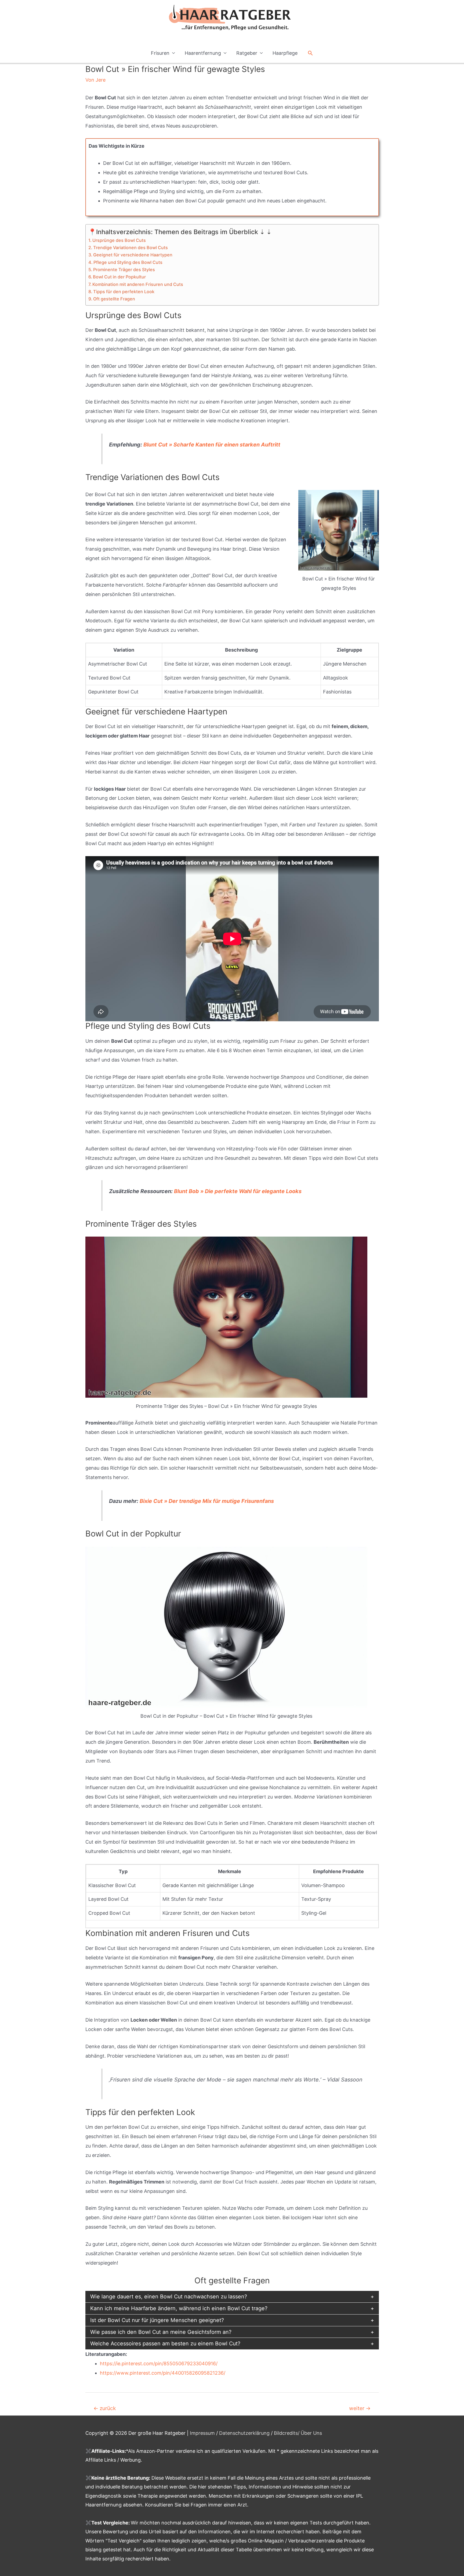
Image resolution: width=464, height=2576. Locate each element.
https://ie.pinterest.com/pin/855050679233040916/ (159, 2364)
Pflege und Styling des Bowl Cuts (128, 262)
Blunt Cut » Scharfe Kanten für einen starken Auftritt (212, 445)
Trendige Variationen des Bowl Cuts (130, 248)
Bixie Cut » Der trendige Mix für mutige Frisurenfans (207, 1501)
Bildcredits (286, 2433)
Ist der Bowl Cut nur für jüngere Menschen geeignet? (157, 2320)
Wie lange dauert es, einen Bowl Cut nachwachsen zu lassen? (169, 2297)
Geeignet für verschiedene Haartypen (133, 255)
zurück (105, 2408)
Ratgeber (247, 53)
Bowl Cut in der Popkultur (119, 277)
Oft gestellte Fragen (114, 299)
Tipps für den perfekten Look (124, 292)
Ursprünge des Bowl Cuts (119, 240)
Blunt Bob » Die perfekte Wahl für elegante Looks (238, 1191)
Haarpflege (285, 53)
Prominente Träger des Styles (124, 270)
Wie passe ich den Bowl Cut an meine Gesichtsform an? (161, 2332)
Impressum (202, 2433)
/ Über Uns (310, 2433)
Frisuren (160, 53)
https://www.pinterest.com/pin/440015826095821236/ (163, 2373)
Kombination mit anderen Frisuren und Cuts (138, 284)
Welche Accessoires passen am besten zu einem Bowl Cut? (165, 2344)
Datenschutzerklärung (244, 2433)
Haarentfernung (203, 53)
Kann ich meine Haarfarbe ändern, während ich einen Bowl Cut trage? (179, 2308)
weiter (360, 2408)
